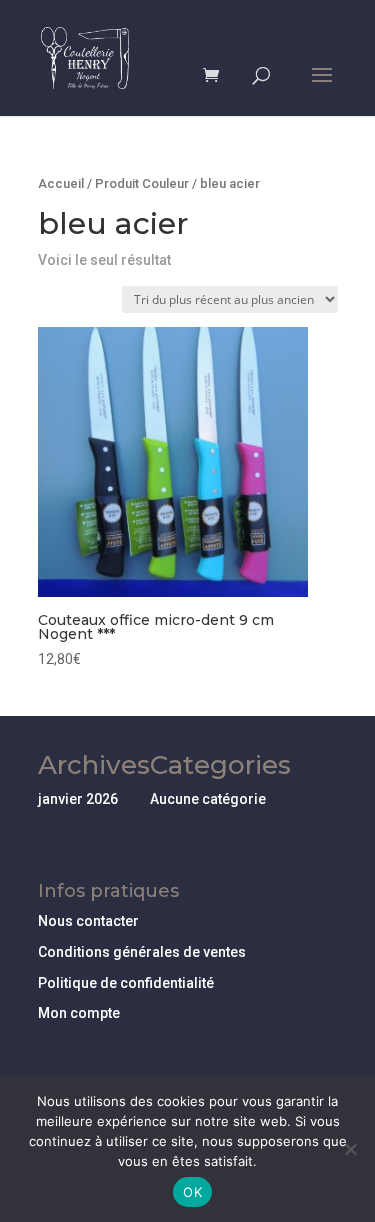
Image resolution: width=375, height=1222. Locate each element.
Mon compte (79, 1013)
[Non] (350, 1149)
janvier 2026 (78, 799)
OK (192, 1192)
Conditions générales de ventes (142, 952)
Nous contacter (88, 921)
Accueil (61, 183)
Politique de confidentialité (126, 983)
